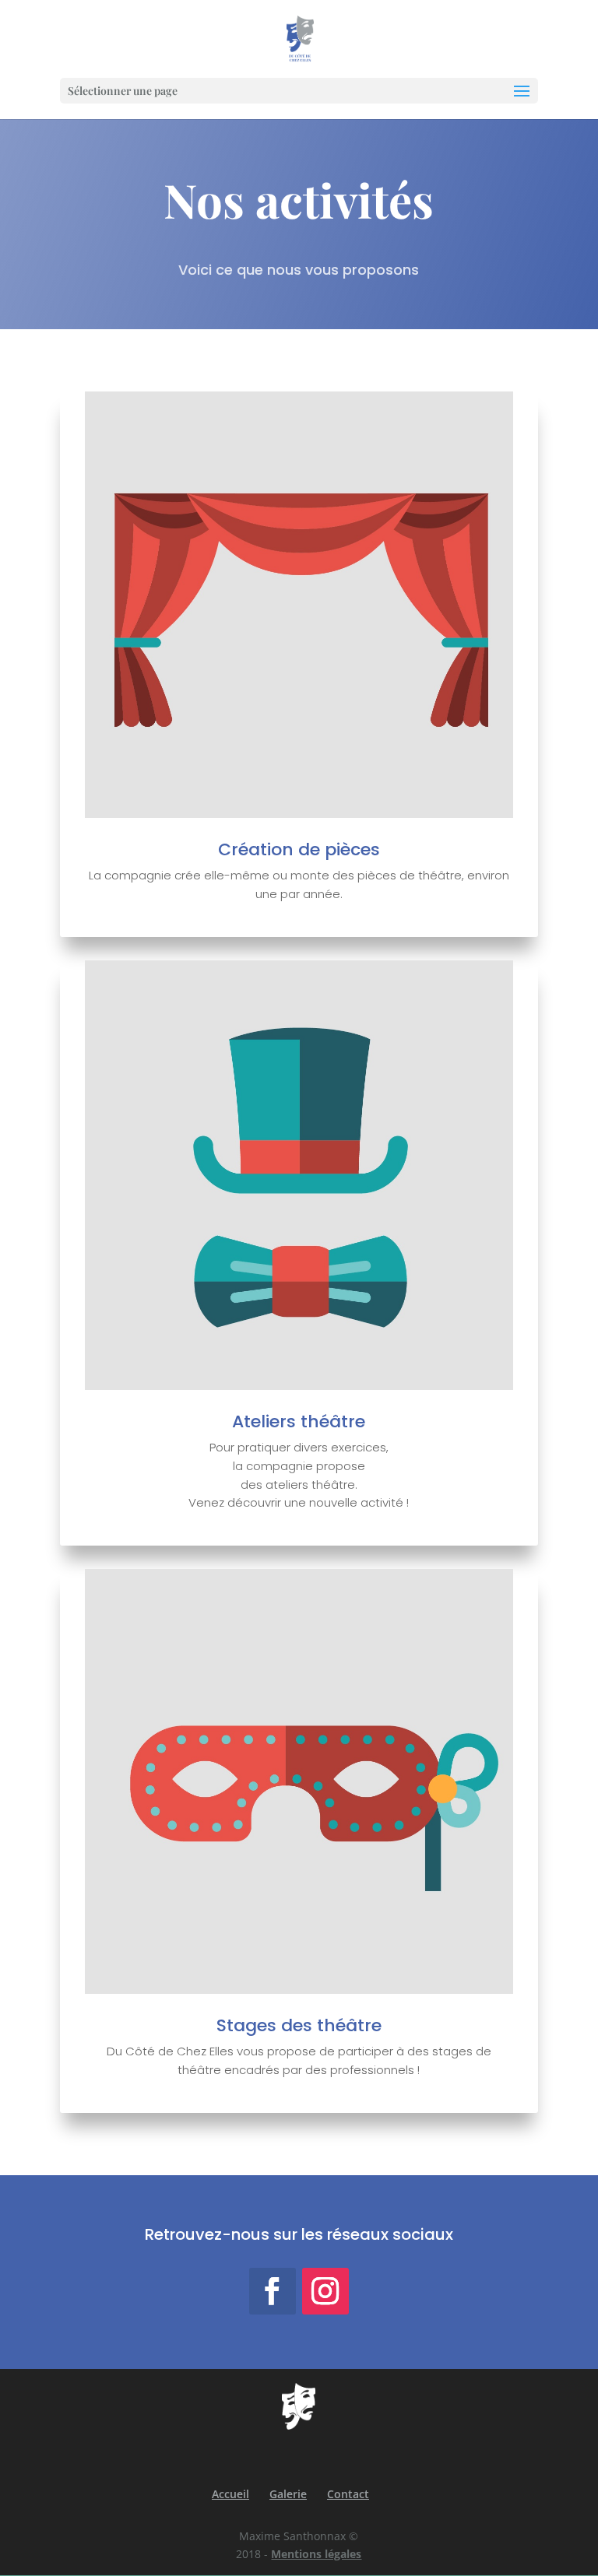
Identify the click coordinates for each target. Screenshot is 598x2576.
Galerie (288, 2494)
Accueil (230, 2494)
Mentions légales (316, 2554)
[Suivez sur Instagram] (325, 2291)
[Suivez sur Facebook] (273, 2291)
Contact (348, 2494)
